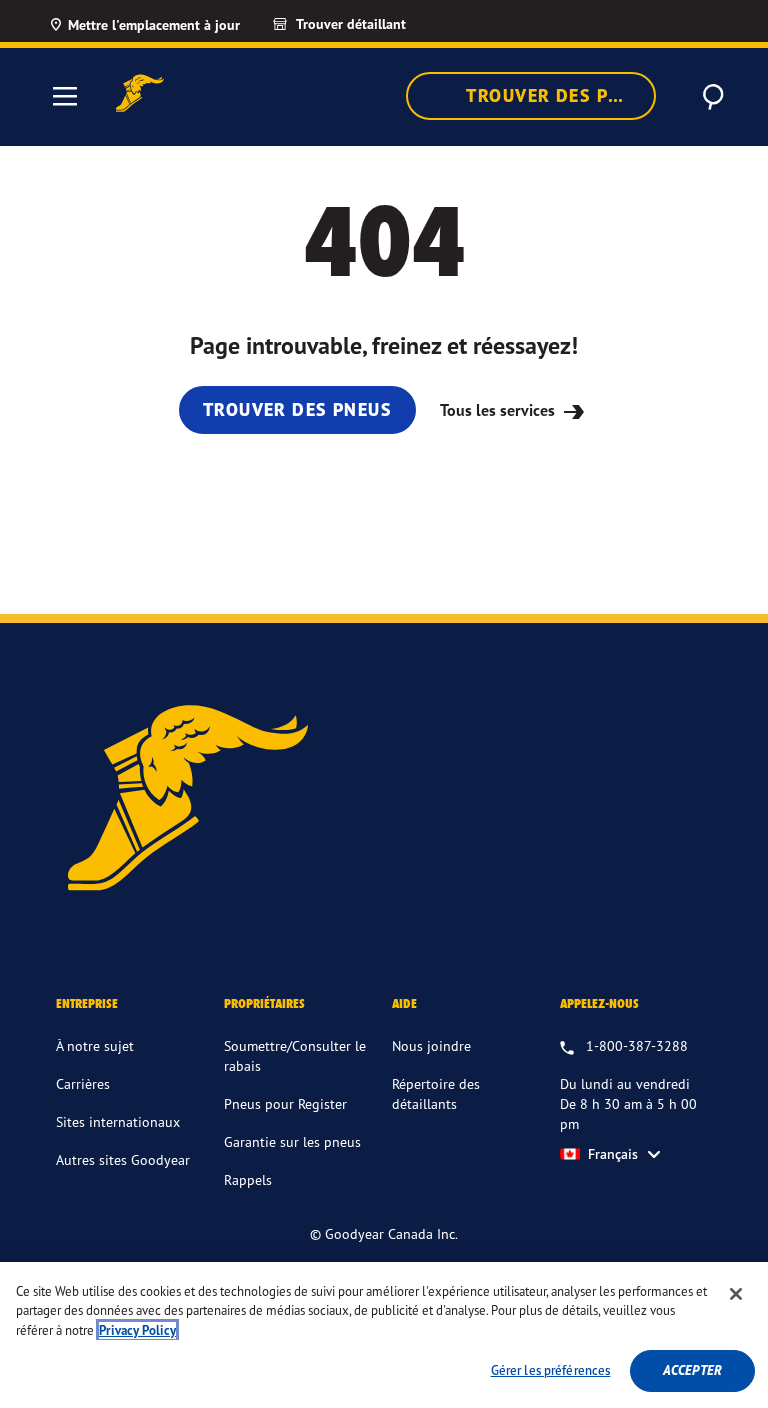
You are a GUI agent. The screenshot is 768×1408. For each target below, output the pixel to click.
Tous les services (499, 410)
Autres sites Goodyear (123, 1159)
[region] (384, 1335)
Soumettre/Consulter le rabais (295, 1055)
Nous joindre (431, 1045)
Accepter (692, 1370)
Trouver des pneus (559, 95)
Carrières (83, 1083)
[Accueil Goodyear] (140, 93)
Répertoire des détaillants (436, 1093)
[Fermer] (736, 1294)
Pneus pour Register (285, 1103)
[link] (357, 24)
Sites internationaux (118, 1121)
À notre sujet (95, 1045)
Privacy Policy (137, 1330)
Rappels (248, 1179)
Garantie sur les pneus (292, 1141)
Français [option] (613, 1154)
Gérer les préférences (551, 1370)
